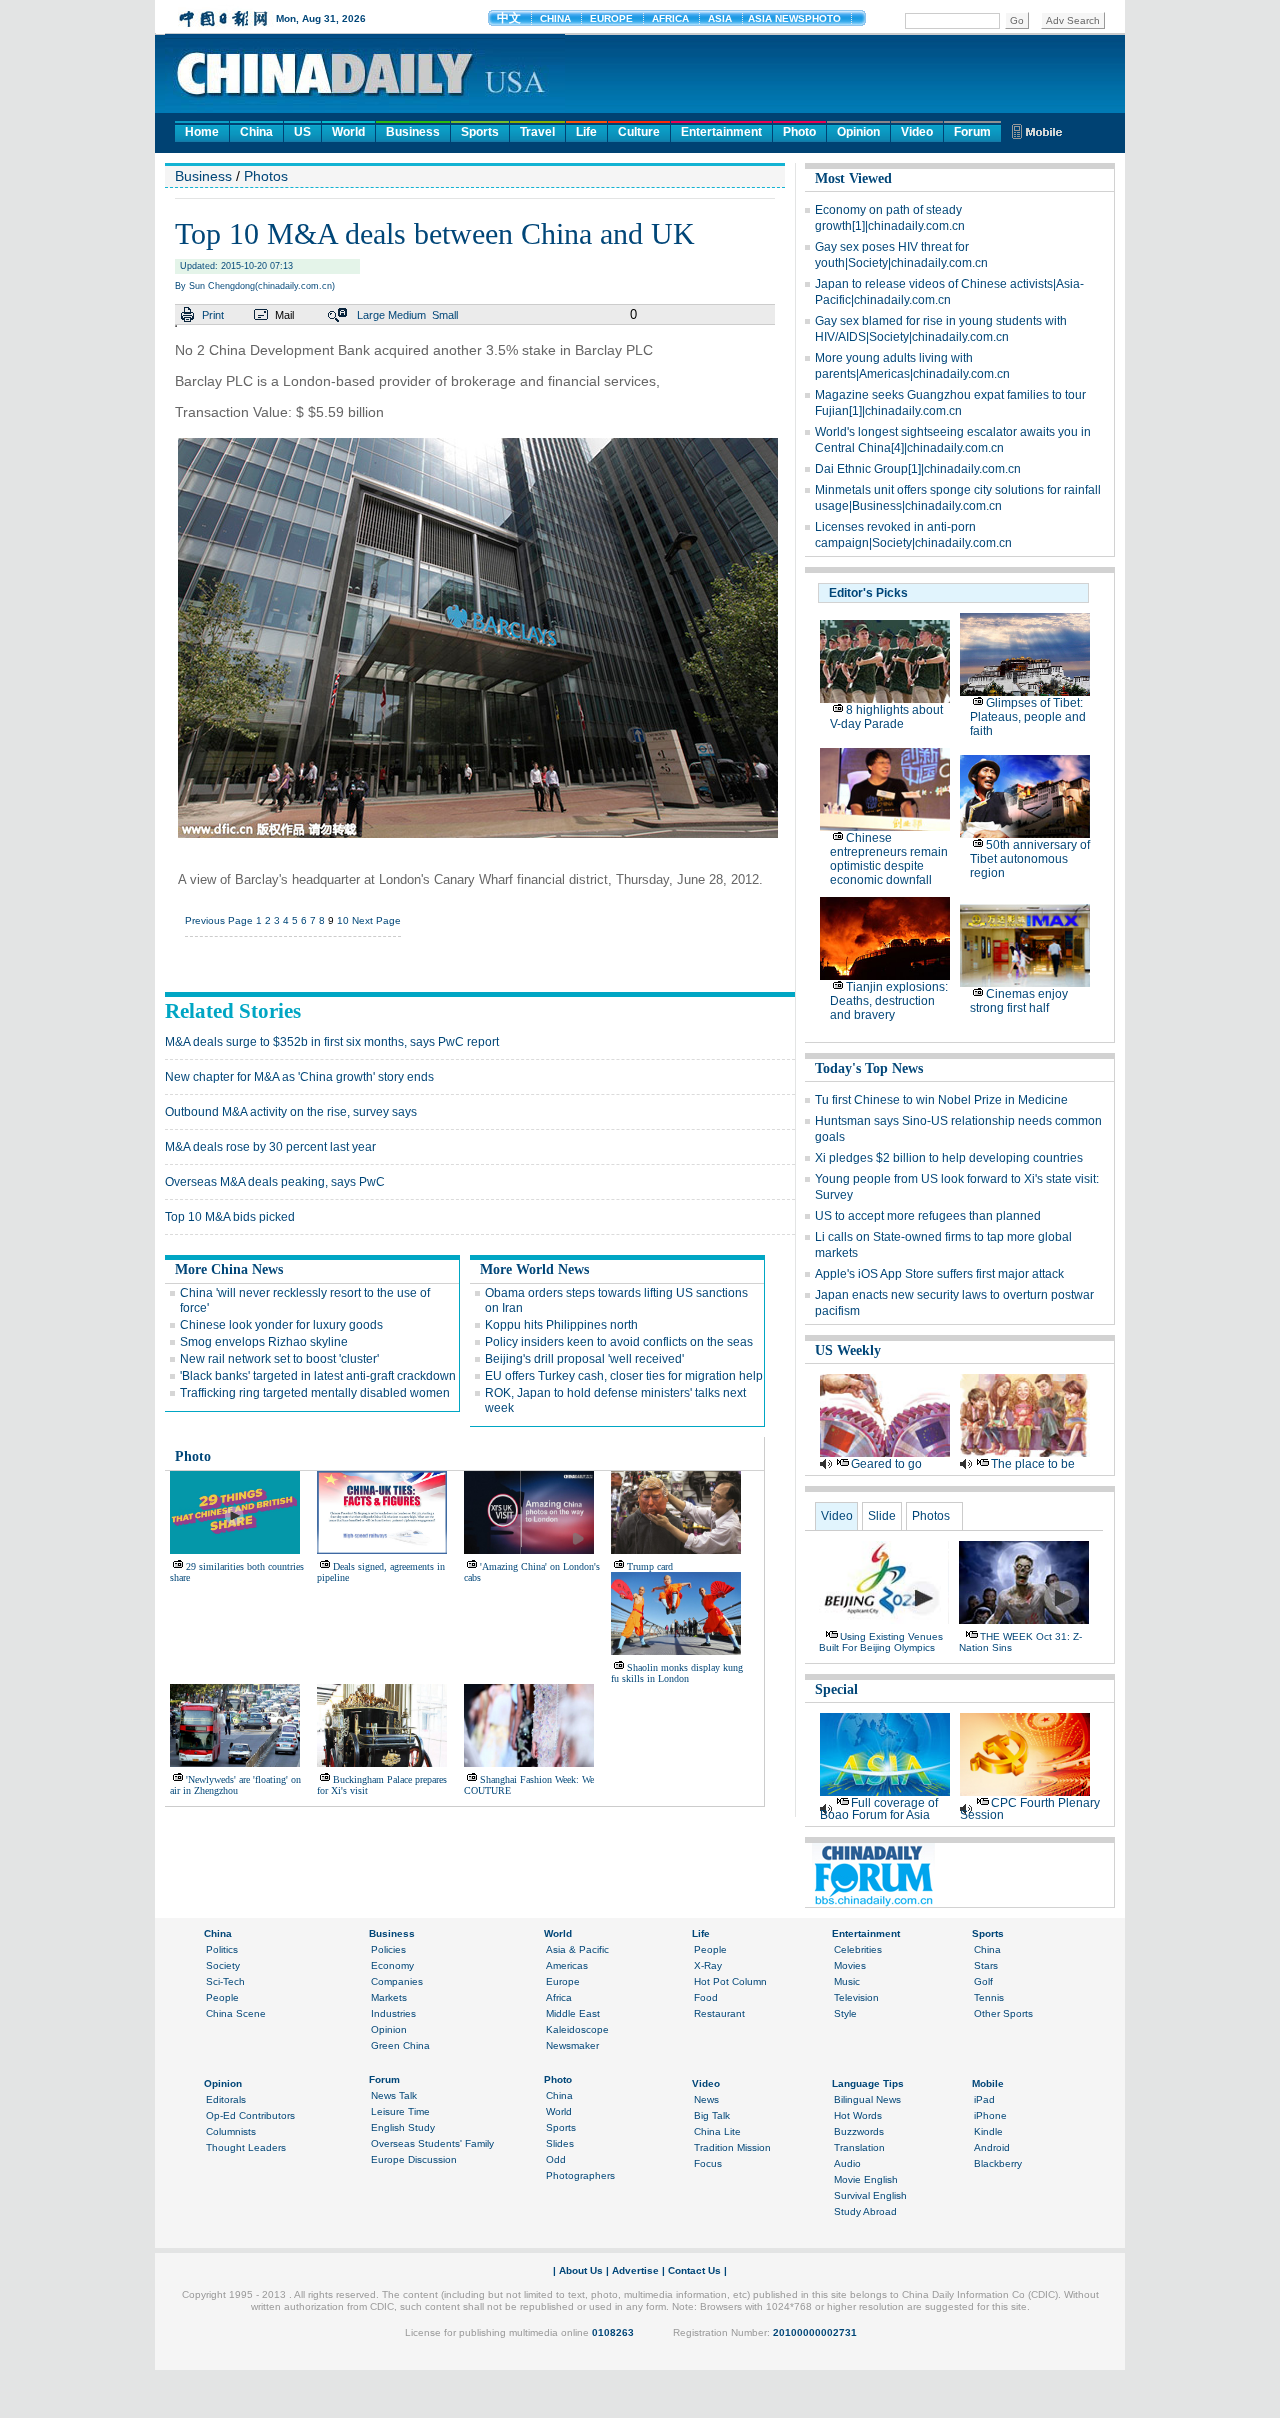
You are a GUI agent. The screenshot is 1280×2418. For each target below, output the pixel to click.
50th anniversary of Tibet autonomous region (1030, 859)
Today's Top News (869, 1068)
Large (371, 315)
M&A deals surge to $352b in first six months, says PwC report (332, 1042)
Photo (799, 132)
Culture (639, 132)
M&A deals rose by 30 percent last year (270, 1147)
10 (343, 920)
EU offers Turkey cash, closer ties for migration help (624, 1376)
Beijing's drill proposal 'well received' (584, 1359)
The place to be (1033, 1464)
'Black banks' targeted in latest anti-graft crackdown (318, 1376)
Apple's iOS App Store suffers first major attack (939, 1274)
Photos (266, 176)
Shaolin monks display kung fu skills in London (677, 1673)
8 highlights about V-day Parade (886, 717)
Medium (407, 315)
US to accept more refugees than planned (928, 1216)
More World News (534, 1269)
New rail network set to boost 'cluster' (279, 1359)
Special (836, 1689)
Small (445, 315)
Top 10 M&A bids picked (230, 1217)
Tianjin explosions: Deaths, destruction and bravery (889, 1001)
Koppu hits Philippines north (561, 1325)
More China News (229, 1269)
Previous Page (219, 920)
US (302, 132)
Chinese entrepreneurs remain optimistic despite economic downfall (889, 859)
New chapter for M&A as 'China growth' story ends (299, 1077)
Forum (972, 132)
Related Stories (233, 1011)
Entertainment (721, 132)
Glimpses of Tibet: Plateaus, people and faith (1028, 717)
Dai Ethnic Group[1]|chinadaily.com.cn (918, 469)
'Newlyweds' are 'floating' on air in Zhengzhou (235, 1785)
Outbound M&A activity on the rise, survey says (291, 1112)
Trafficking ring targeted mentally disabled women (315, 1393)
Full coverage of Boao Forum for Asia (879, 1809)
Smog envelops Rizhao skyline (264, 1342)
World (348, 132)
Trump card (650, 1566)
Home (202, 132)
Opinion (858, 132)
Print (213, 315)
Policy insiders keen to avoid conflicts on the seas (619, 1342)
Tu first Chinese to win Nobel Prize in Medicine (941, 1100)
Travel (537, 132)
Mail (284, 315)
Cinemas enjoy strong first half (1019, 1001)
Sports (480, 132)
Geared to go (886, 1464)
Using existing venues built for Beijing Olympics (881, 1642)
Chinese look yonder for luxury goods (281, 1325)
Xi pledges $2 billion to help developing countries (949, 1158)
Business (413, 132)
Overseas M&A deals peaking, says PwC (275, 1182)
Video (917, 132)
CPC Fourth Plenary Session (1030, 1809)
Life (586, 132)
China (256, 132)
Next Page (376, 920)
